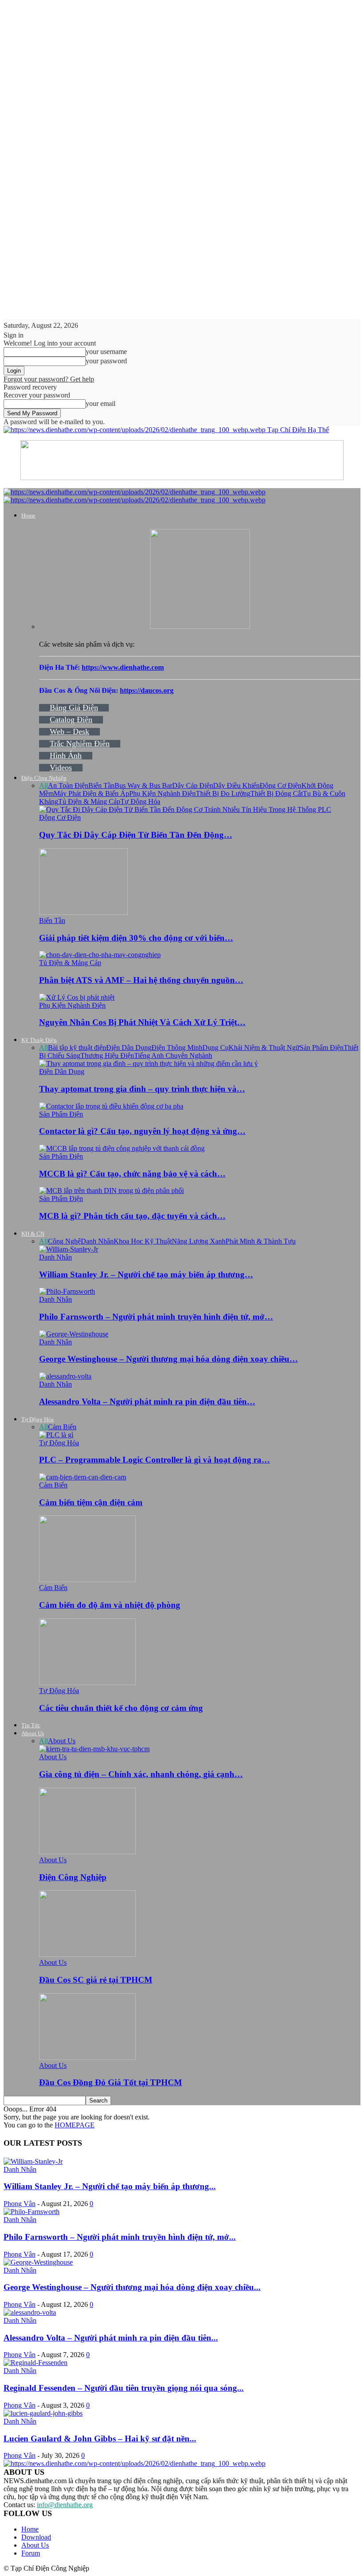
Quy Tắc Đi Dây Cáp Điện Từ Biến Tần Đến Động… (136, 835)
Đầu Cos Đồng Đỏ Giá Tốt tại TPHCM (111, 2082)
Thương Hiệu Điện (107, 1055)
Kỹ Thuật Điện (39, 1040)
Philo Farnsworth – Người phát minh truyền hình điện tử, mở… (156, 1317)
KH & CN (33, 1234)
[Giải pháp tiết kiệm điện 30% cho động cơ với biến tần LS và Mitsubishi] (83, 912)
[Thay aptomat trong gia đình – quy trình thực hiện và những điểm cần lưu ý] (148, 1063)
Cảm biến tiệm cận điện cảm (91, 1502)
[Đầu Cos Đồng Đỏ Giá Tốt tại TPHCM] (87, 2057)
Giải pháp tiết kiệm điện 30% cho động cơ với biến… (136, 938)
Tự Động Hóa (140, 801)
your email (101, 403)
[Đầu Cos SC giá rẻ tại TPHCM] (87, 1954)
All (44, 785)
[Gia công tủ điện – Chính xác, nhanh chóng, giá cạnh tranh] (94, 1749)
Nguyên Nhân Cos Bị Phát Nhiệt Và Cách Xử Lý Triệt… (142, 1022)
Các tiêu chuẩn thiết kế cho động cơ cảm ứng (121, 1708)
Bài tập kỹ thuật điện (77, 1047)
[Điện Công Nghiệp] (87, 1852)
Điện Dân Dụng (129, 1047)
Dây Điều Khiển (236, 785)
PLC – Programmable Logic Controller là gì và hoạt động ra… (154, 1460)
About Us (33, 1733)
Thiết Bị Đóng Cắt (277, 793)
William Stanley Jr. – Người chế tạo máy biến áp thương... (110, 2186)
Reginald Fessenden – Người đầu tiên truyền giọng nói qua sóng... (124, 2388)
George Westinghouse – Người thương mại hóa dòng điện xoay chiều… (168, 1359)
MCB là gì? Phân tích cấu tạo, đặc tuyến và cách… (132, 1216)
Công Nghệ (64, 1241)
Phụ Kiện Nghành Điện (162, 793)
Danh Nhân (97, 1241)
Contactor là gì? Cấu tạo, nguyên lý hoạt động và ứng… (142, 1131)
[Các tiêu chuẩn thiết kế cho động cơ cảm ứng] (87, 1683)
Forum (31, 2553)
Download (36, 2537)
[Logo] (135, 492)
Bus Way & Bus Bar (143, 785)
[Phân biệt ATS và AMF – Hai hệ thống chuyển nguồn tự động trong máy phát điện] (100, 955)
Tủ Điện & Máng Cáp (89, 801)
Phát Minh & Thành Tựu (261, 1241)
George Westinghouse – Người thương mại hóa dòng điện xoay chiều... (132, 2287)
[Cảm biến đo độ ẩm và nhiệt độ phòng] (87, 1580)
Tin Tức (31, 1725)
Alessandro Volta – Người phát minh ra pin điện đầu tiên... (111, 2338)
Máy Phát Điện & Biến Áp (91, 793)
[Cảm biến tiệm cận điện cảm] (83, 1477)
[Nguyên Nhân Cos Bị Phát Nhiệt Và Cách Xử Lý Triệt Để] (77, 997)
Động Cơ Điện (281, 785)
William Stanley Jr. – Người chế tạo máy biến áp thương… (146, 1274)
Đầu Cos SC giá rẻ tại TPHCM (96, 1980)
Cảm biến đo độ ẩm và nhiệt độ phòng (110, 1605)
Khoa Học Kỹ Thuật (143, 1241)
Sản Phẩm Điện (322, 1047)
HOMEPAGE (75, 2125)
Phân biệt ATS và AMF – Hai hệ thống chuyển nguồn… (141, 980)
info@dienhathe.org (65, 2505)
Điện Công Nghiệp (44, 778)
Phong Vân (20, 2204)
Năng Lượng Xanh (199, 1241)
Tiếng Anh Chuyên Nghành (173, 1055)
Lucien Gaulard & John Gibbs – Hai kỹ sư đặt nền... (100, 2439)
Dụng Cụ (216, 1047)
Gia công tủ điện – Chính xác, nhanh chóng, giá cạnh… (141, 1774)
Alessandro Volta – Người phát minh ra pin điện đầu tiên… (147, 1401)
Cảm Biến (62, 1427)
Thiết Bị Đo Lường (223, 793)
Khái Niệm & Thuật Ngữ (264, 1047)
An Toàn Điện (68, 785)
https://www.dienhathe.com (123, 667)
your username (106, 352)
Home (28, 515)
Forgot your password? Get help (49, 379)
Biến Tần (101, 785)
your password (106, 361)
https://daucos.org (147, 690)
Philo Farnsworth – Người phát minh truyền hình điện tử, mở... (120, 2237)
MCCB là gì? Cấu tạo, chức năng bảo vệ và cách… (132, 1174)
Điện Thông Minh (177, 1047)
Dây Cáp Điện (193, 785)
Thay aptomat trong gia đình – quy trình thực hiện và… (142, 1089)
